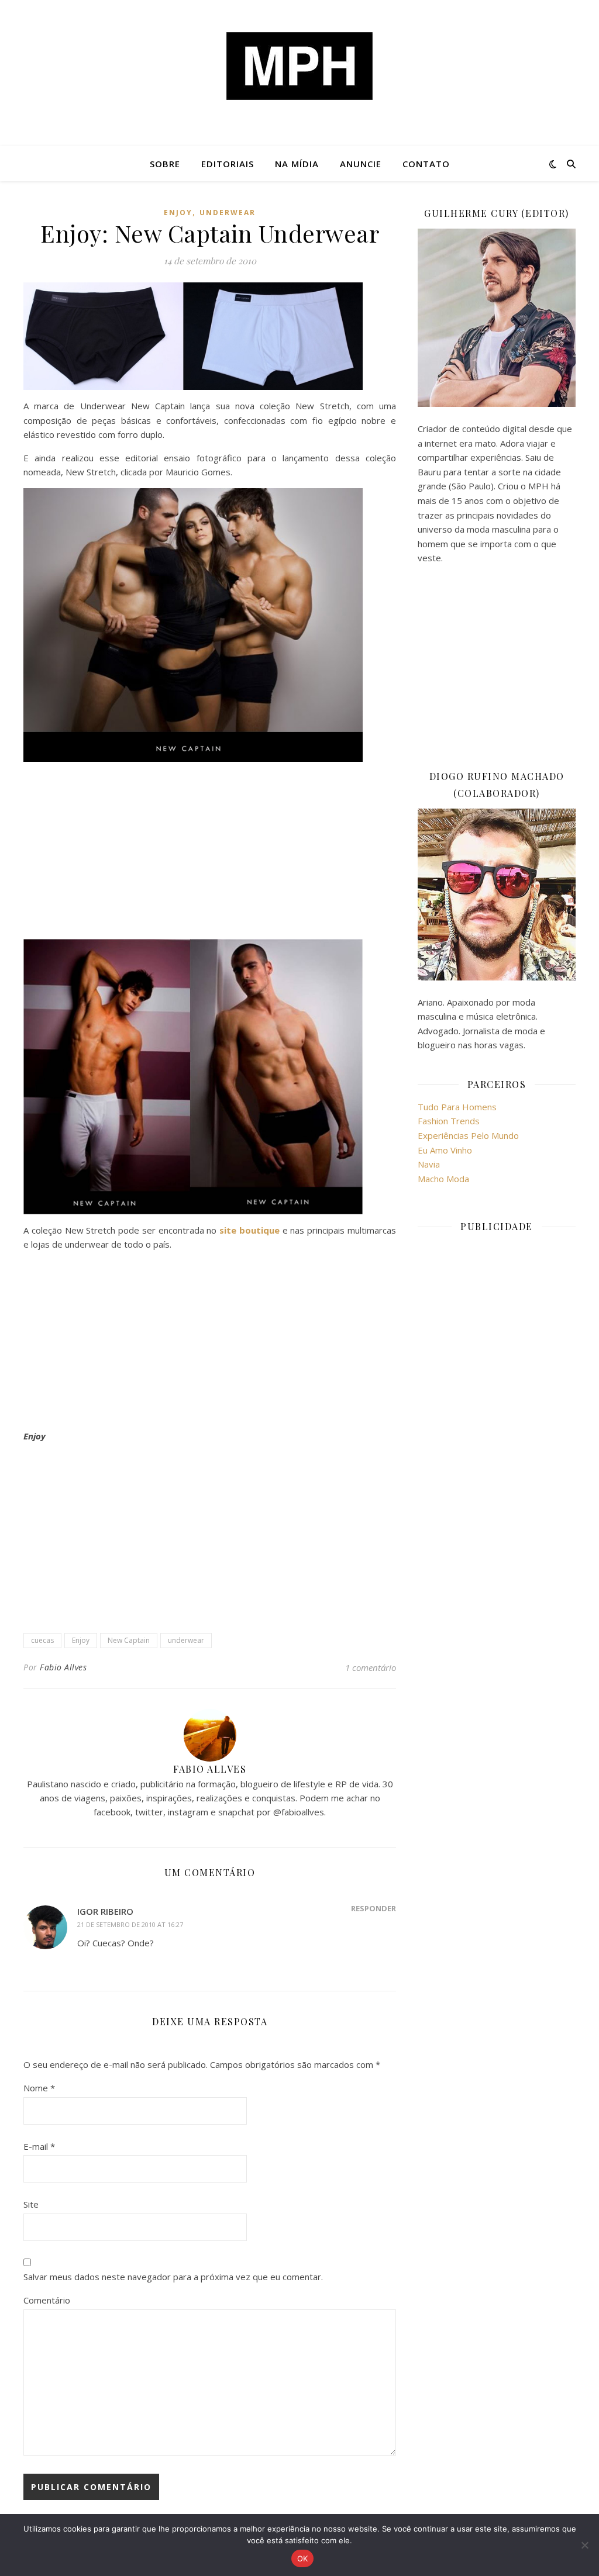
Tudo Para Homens (457, 1107)
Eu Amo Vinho (445, 1150)
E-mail (39, 2146)
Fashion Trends (449, 1121)
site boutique (249, 1230)
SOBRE (165, 164)
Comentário (47, 2300)
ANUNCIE (361, 164)
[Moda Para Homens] (299, 66)
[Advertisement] (210, 852)
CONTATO (426, 164)
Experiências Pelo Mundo (468, 1135)
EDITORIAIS (228, 164)
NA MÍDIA (297, 164)
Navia (429, 1164)
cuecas (42, 1640)
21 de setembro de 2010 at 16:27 (130, 1924)
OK (303, 2558)
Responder (373, 1908)
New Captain (129, 1640)
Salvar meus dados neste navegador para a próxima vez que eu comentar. (173, 2277)
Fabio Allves (63, 1667)
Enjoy (178, 213)
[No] (584, 2545)
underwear (228, 213)
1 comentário (371, 1667)
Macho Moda (443, 1179)
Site (31, 2204)
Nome (39, 2088)
